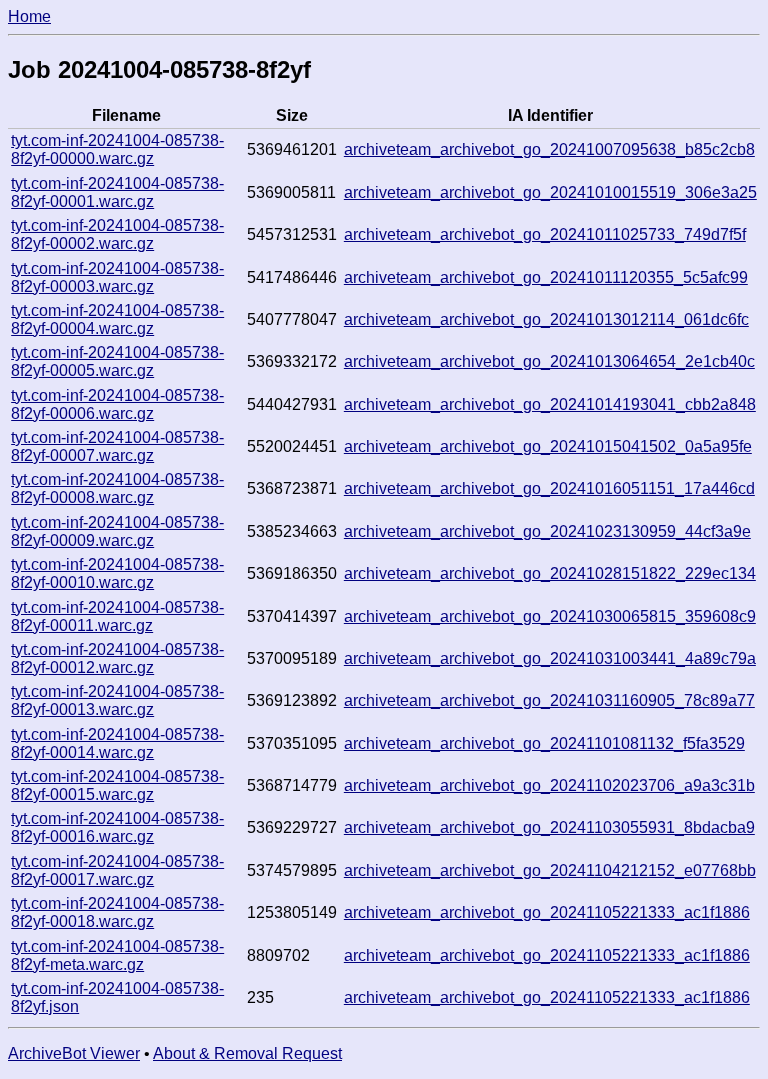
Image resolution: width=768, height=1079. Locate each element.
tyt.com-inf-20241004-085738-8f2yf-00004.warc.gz (117, 319)
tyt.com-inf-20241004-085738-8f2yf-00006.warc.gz (117, 404)
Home (29, 16)
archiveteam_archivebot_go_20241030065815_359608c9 (550, 616)
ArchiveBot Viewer (74, 1053)
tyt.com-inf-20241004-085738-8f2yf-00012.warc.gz (117, 658)
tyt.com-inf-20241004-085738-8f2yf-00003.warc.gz (117, 277)
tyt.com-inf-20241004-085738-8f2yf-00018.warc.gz (117, 912)
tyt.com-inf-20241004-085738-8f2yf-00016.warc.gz (117, 827)
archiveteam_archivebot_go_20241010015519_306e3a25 (550, 192)
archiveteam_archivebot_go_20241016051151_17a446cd (549, 488)
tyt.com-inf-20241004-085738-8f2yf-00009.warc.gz (117, 531)
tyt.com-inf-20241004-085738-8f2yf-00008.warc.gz (117, 488)
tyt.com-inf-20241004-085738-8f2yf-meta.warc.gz (117, 955)
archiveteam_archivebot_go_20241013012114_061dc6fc (546, 319)
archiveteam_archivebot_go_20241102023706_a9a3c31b (549, 785)
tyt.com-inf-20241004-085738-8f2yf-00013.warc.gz (117, 700)
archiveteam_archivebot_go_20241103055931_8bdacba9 (549, 827)
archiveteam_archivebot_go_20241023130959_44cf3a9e (547, 531)
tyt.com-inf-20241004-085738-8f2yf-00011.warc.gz (117, 616)
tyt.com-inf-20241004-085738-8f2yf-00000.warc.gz (117, 149)
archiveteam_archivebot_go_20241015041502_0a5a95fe (548, 446)
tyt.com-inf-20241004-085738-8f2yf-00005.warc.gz (117, 361)
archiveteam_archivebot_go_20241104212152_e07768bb (550, 870)
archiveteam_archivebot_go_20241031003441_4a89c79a (550, 658)
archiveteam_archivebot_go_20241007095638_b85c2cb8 (549, 149)
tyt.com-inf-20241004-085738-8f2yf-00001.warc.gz (117, 192)
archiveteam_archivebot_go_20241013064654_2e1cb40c (549, 361)
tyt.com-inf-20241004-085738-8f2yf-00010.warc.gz (117, 573)
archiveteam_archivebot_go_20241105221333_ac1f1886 (547, 912)
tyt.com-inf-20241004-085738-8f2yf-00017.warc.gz (117, 870)
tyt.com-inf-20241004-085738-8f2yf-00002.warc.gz (117, 234)
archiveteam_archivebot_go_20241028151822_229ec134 (550, 573)
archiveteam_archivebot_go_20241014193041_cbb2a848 (550, 404)
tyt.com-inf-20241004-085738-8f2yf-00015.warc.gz (117, 785)
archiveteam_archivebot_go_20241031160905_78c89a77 (549, 700)
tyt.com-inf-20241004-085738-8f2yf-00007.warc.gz (117, 446)
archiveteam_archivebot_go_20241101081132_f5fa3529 (544, 743)
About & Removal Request (247, 1053)
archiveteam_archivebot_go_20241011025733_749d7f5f (545, 234)
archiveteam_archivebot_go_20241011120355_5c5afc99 (546, 277)
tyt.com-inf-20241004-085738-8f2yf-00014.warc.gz (117, 743)
